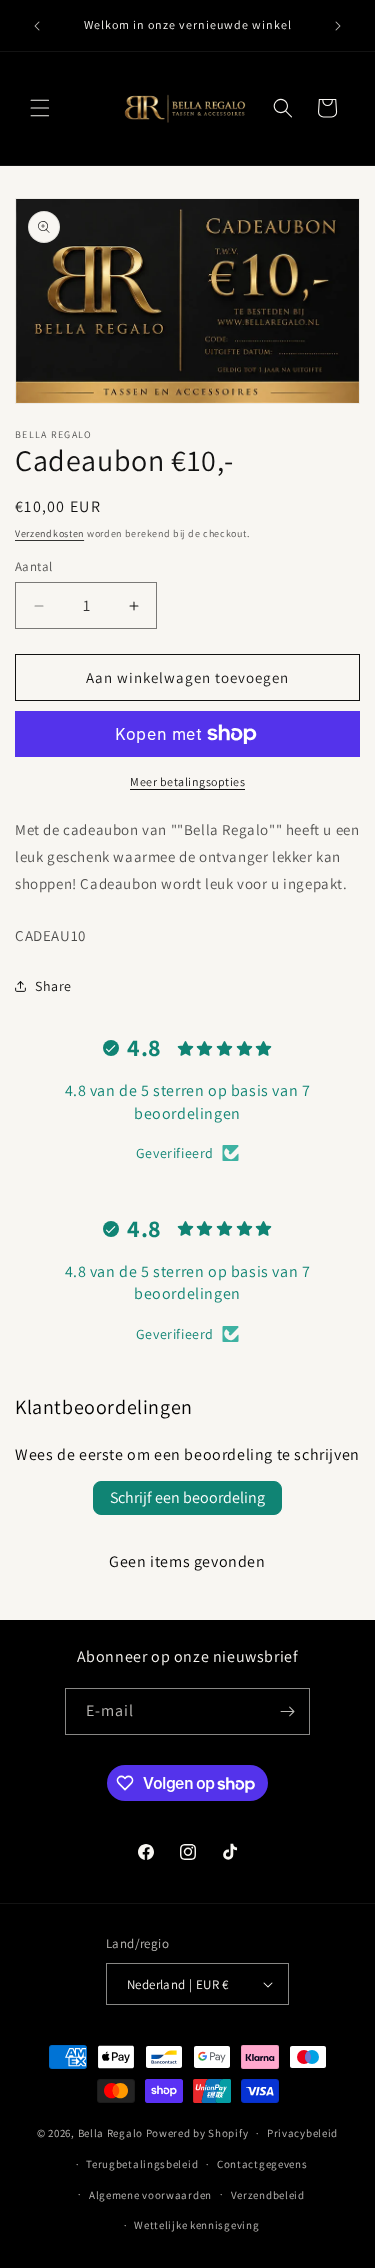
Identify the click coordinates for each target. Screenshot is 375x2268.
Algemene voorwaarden (150, 2195)
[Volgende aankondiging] (338, 26)
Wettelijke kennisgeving (196, 2225)
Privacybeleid (302, 2133)
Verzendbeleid (268, 2195)
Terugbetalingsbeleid (142, 2164)
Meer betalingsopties (187, 781)
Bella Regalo (110, 2133)
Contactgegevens (262, 2164)
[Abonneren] (287, 1711)
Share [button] (53, 986)
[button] (40, 108)
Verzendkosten (49, 533)
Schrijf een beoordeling (187, 1497)
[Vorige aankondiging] (37, 26)
